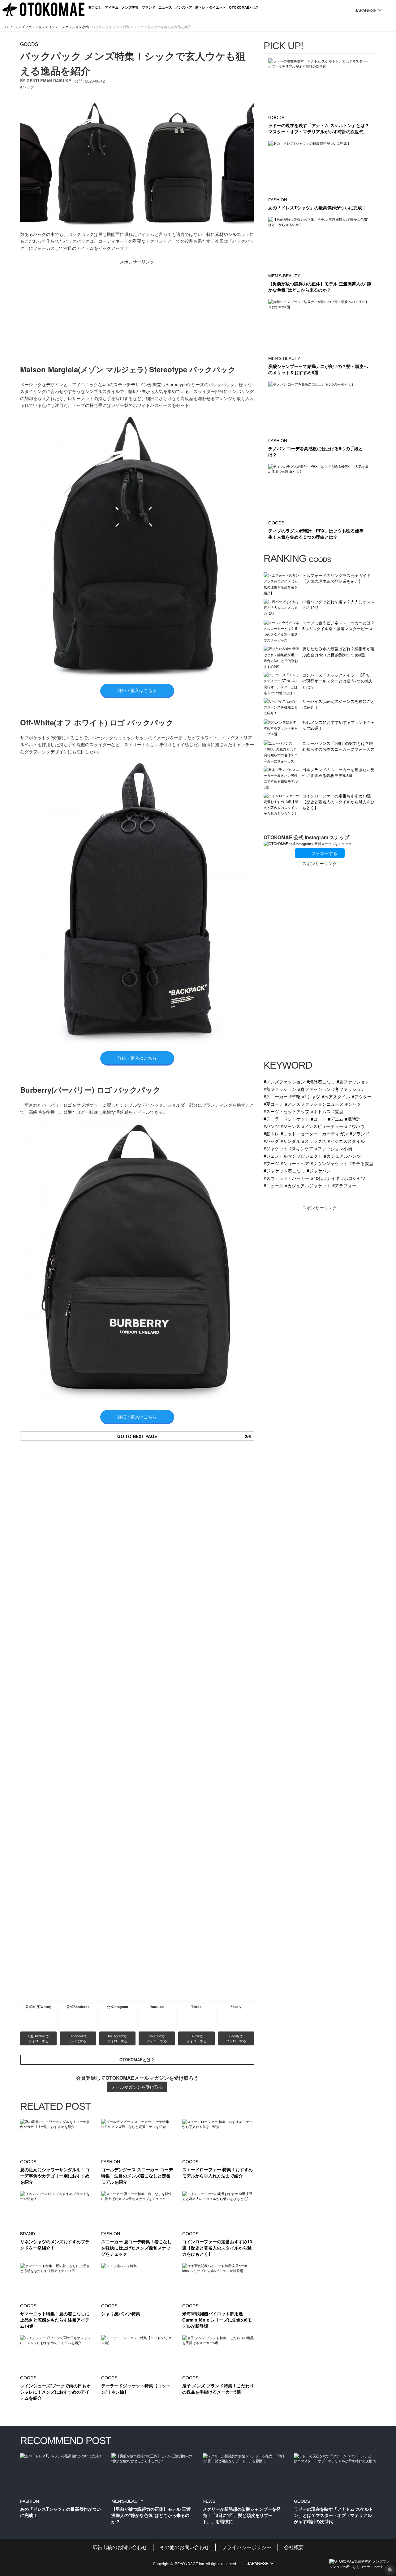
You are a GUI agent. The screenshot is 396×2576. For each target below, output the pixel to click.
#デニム (336, 1119)
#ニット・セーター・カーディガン (314, 1133)
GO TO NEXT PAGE (184, 1436)
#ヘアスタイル (336, 1096)
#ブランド (359, 1133)
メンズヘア (184, 7)
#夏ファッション (353, 1081)
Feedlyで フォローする (236, 2038)
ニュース (165, 7)
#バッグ (271, 1141)
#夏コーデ (273, 1104)
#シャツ (353, 1104)
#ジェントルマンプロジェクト (293, 1156)
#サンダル (291, 1141)
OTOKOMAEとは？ (137, 2060)
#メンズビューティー (323, 1126)
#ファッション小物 (334, 1148)
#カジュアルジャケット (308, 1185)
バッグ (28, 87)
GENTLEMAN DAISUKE (49, 81)
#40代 (317, 1178)
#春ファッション (314, 1089)
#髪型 (338, 1111)
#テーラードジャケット (286, 1119)
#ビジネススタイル (346, 1141)
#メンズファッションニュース (314, 1104)
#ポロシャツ (353, 1178)
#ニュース (273, 1185)
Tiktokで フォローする (196, 2038)
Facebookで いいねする (78, 2038)
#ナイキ (332, 1178)
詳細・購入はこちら (137, 690)
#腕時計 (353, 1119)
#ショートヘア (295, 1163)
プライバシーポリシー (247, 2547)
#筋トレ (271, 1133)
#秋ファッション (280, 1089)
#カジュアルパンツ (342, 1156)
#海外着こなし (321, 1081)
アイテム (112, 7)
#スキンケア (301, 1148)
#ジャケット (276, 1148)
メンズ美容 (130, 7)
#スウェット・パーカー (286, 1178)
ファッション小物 (75, 27)
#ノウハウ (355, 1126)
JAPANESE (366, 10)
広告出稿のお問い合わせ (120, 2547)
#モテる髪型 (361, 1163)
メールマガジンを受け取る (137, 2087)
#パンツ (271, 1126)
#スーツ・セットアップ (286, 1111)
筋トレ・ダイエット (211, 7)
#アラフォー (344, 1185)
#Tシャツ (311, 1096)
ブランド (148, 7)
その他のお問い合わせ (184, 2547)
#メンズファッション (284, 1081)
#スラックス (314, 1141)
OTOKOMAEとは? (243, 7)
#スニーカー (276, 1096)
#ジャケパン (319, 1171)
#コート (319, 1119)
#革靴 (295, 1096)
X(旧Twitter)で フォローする (39, 2038)
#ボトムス (321, 1111)
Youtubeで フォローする (157, 2038)
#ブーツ (271, 1163)
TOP (8, 27)
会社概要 (294, 2547)
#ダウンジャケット (329, 1163)
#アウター (362, 1096)
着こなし (95, 7)
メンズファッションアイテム (37, 27)
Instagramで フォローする (117, 2038)
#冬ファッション (349, 1089)
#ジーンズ (291, 1126)
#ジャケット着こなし (284, 1171)
